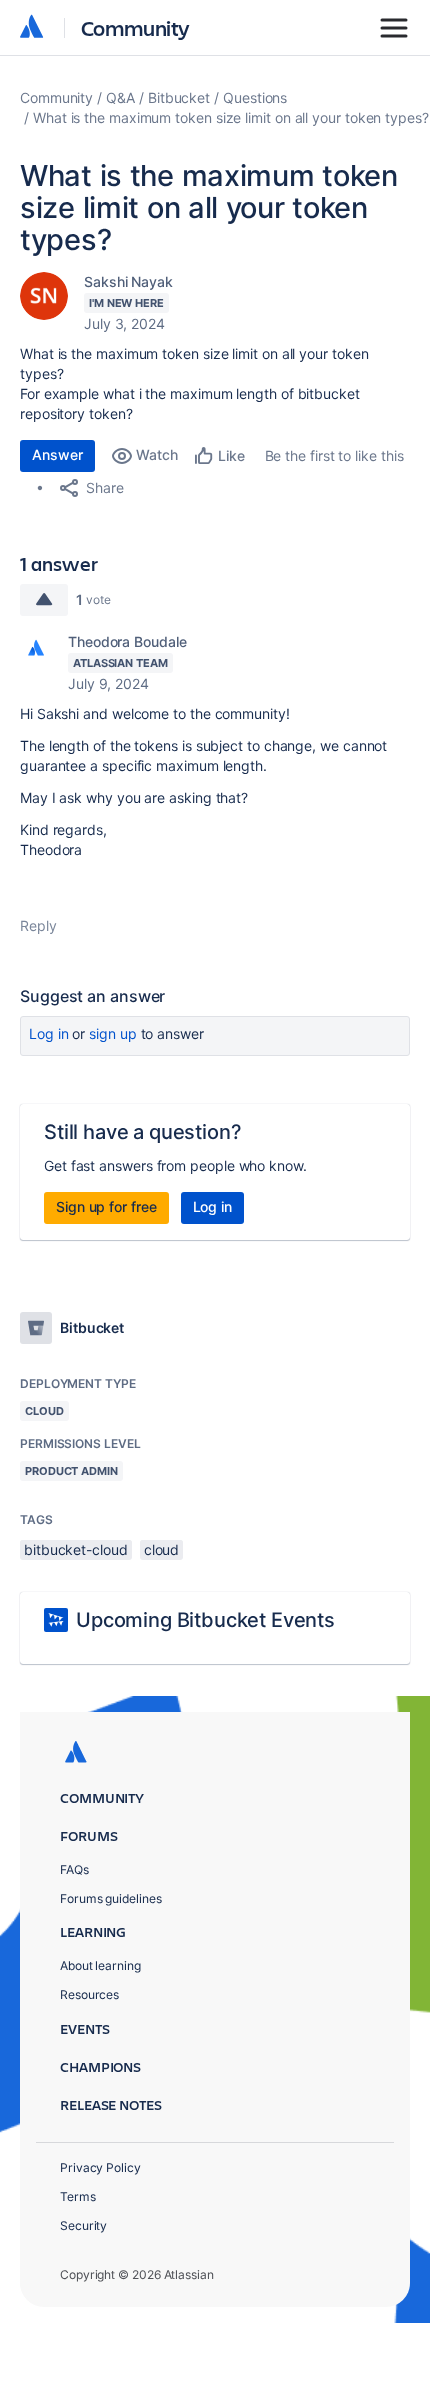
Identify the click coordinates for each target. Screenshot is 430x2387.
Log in (49, 1033)
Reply (38, 925)
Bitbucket (179, 97)
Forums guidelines (111, 1898)
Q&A (120, 97)
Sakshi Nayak (128, 281)
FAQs (74, 1869)
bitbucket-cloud (76, 1549)
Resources (89, 1994)
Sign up (112, 1033)
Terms (78, 2196)
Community (135, 27)
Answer (57, 454)
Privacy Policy (100, 2167)
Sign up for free (106, 1206)
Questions (255, 97)
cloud (162, 1549)
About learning (100, 1965)
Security (83, 2225)
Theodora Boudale (127, 641)
